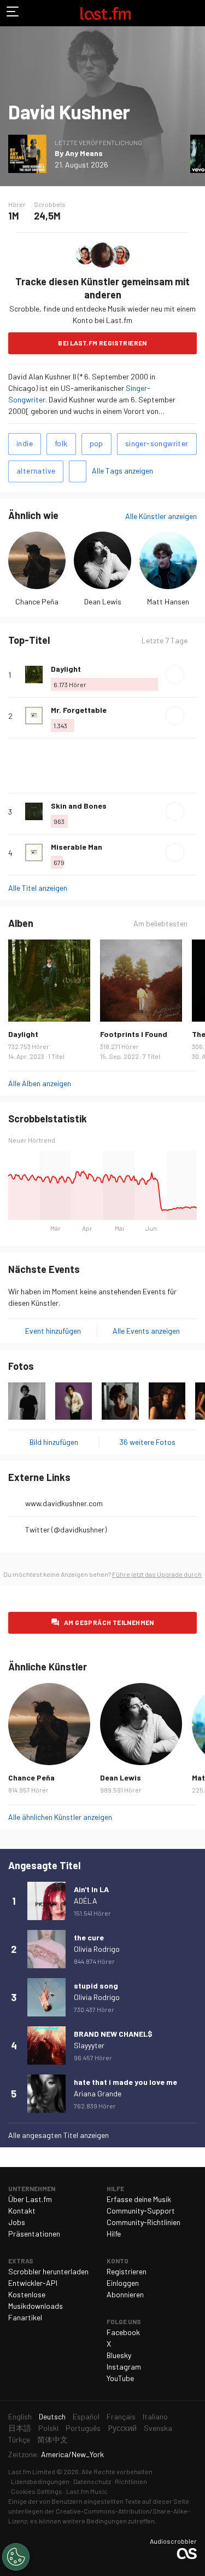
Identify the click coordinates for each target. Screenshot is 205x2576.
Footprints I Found (134, 1034)
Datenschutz (92, 2481)
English (20, 2416)
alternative (36, 471)
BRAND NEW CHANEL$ (113, 2034)
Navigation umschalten (13, 13)
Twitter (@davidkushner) (66, 1529)
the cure (89, 1937)
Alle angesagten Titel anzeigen (58, 2135)
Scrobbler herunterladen (48, 2271)
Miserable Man (77, 847)
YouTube (120, 2378)
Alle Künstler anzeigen (161, 516)
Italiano (155, 2416)
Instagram (124, 2367)
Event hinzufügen (53, 1331)
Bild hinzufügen (54, 1442)
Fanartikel (25, 2317)
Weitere (192, 675)
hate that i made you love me (125, 2082)
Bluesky (119, 2355)
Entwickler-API (33, 2283)
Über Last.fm (30, 2199)
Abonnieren (125, 2294)
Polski (48, 2428)
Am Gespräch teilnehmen (109, 1622)
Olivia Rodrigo (97, 1949)
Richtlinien (131, 2481)
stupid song (96, 1986)
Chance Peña (37, 601)
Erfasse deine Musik (139, 2199)
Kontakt (22, 2211)
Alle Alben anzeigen (40, 1083)
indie (25, 443)
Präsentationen (34, 2234)
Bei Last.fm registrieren (102, 343)
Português (83, 2428)
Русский (122, 2428)
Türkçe (19, 2439)
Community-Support (141, 2211)
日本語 (20, 2428)
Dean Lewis (103, 601)
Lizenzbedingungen (40, 2481)
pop (96, 443)
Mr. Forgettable (79, 710)
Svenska (158, 2428)
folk (61, 443)
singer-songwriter (157, 443)
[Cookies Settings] (16, 2557)
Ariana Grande (98, 2093)
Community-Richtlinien (143, 2222)
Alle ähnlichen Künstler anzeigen (60, 1817)
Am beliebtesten (160, 924)
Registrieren (127, 2271)
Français (121, 2416)
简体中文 (52, 2439)
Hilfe (114, 2234)
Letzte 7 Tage (165, 641)
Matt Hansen (168, 601)
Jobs (17, 2222)
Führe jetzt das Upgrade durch (157, 1574)
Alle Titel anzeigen (38, 888)
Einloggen (123, 2283)
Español (86, 2416)
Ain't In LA (91, 1889)
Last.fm (106, 13)
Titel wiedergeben (175, 675)
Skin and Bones (79, 806)
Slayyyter (89, 2045)
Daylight (66, 669)
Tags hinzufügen (78, 471)
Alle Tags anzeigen (122, 471)
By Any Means (79, 153)
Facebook (123, 2332)
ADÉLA (86, 1901)
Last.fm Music (87, 2491)
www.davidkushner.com (64, 1503)
